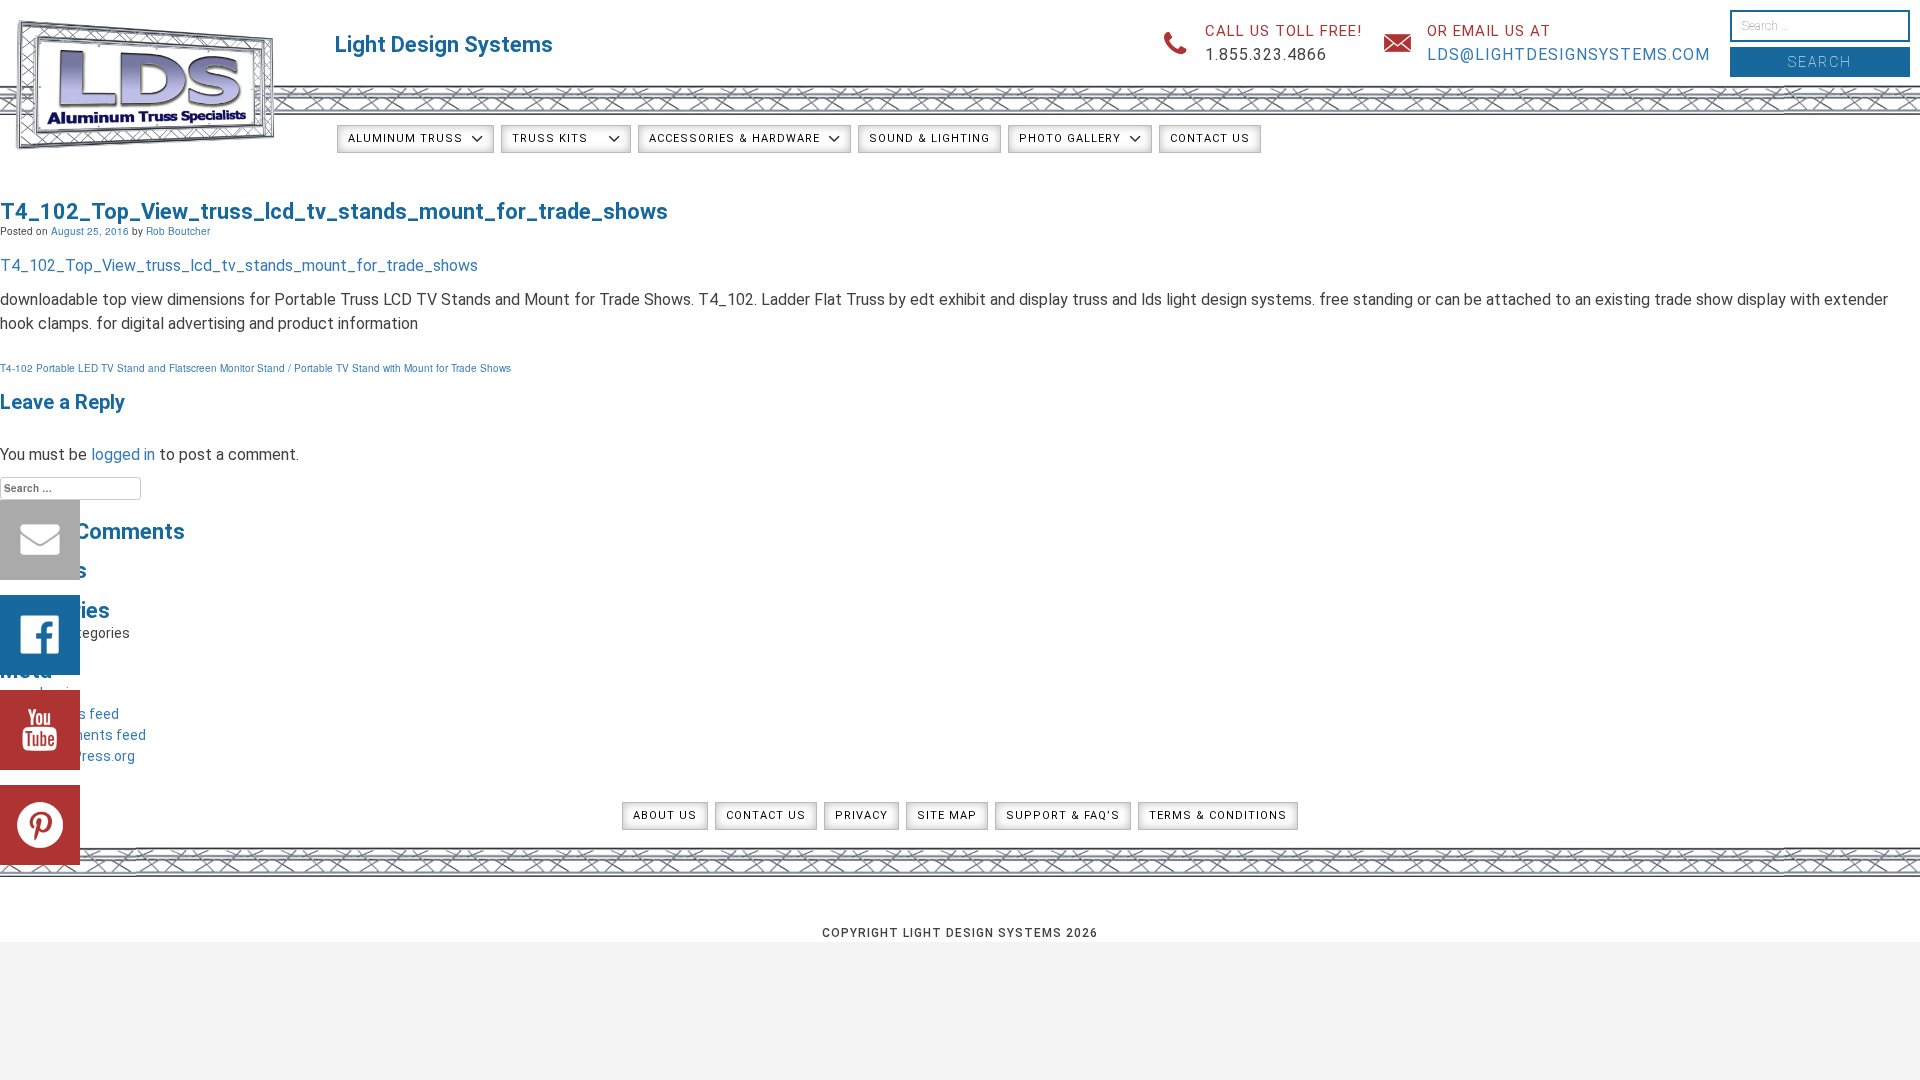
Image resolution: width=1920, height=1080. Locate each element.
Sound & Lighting (929, 138)
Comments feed (93, 735)
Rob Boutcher (178, 231)
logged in (123, 454)
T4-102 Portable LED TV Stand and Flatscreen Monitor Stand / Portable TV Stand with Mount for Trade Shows (255, 368)
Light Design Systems (444, 44)
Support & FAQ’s (1063, 815)
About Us (665, 815)
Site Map (947, 815)
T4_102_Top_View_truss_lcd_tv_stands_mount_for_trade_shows (239, 265)
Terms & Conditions (1218, 815)
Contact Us (1210, 138)
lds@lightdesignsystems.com (1568, 54)
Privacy (861, 815)
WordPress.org (87, 756)
